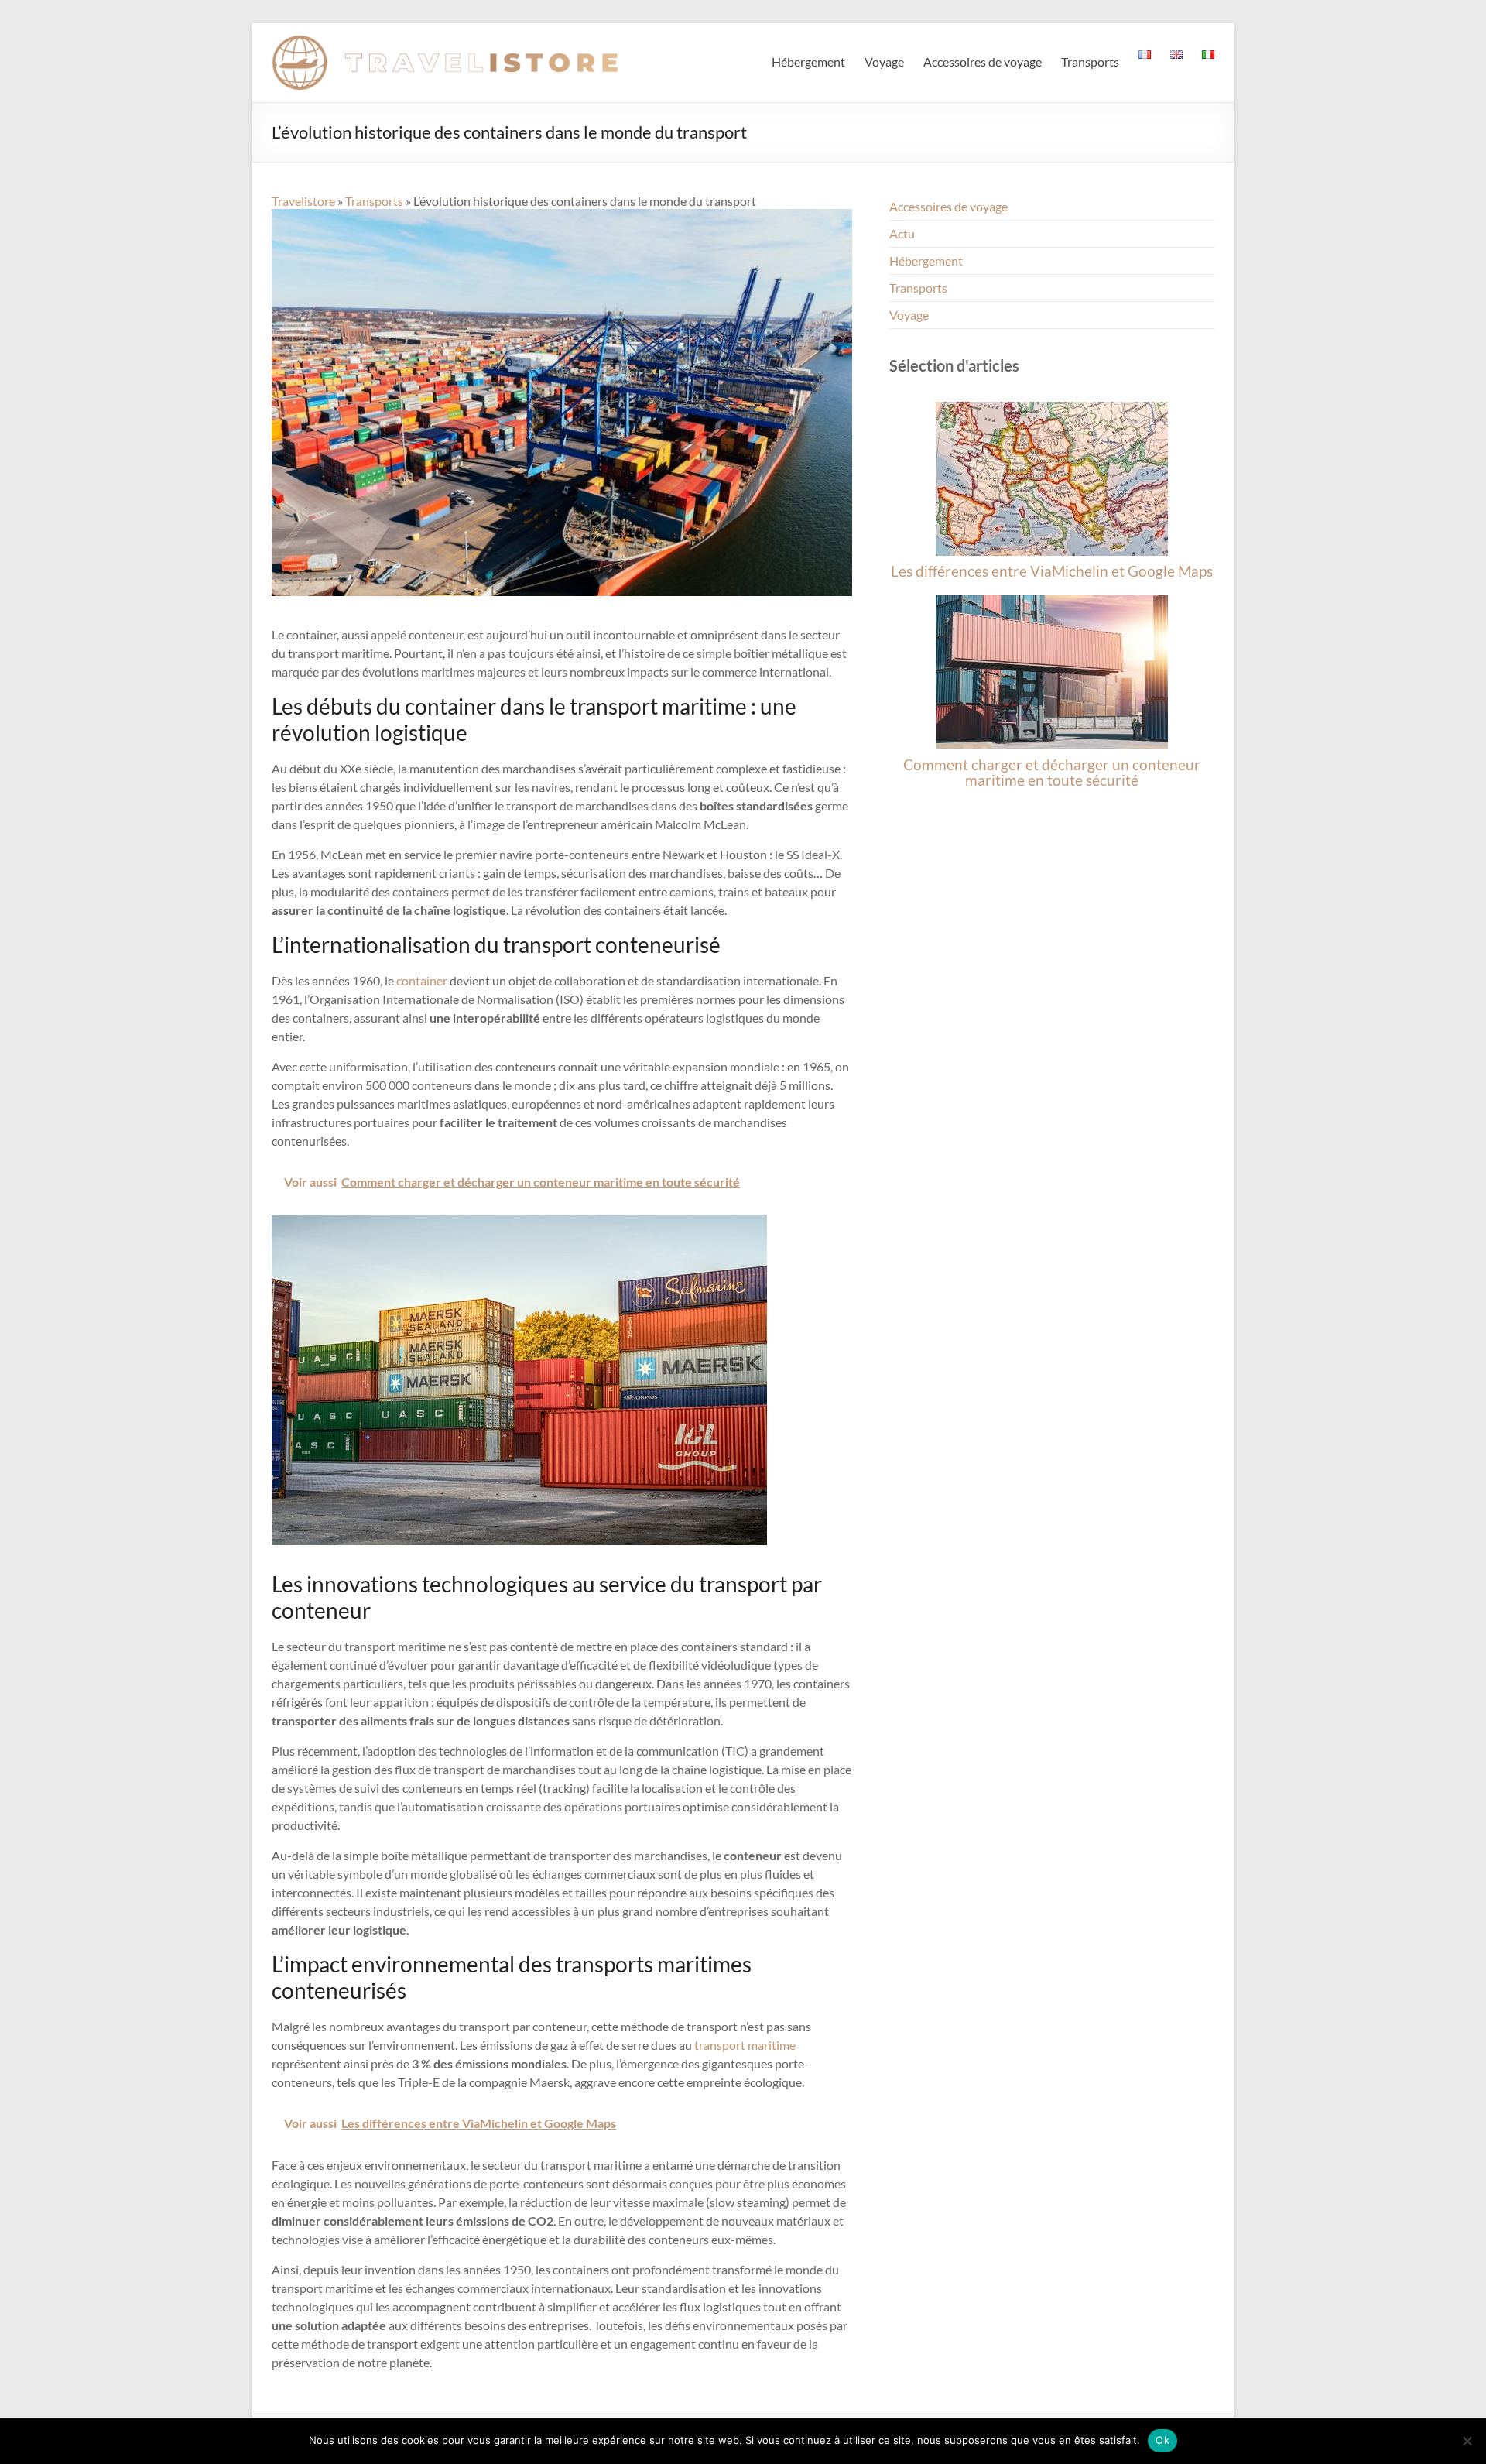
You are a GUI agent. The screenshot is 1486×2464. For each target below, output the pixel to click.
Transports (1090, 62)
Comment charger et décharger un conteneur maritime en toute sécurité (1052, 772)
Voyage (884, 62)
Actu (902, 233)
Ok (1162, 2440)
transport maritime (745, 2045)
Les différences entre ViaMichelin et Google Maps (1052, 571)
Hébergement (808, 62)
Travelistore (303, 201)
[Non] (1467, 2441)
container (422, 980)
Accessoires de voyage (983, 62)
